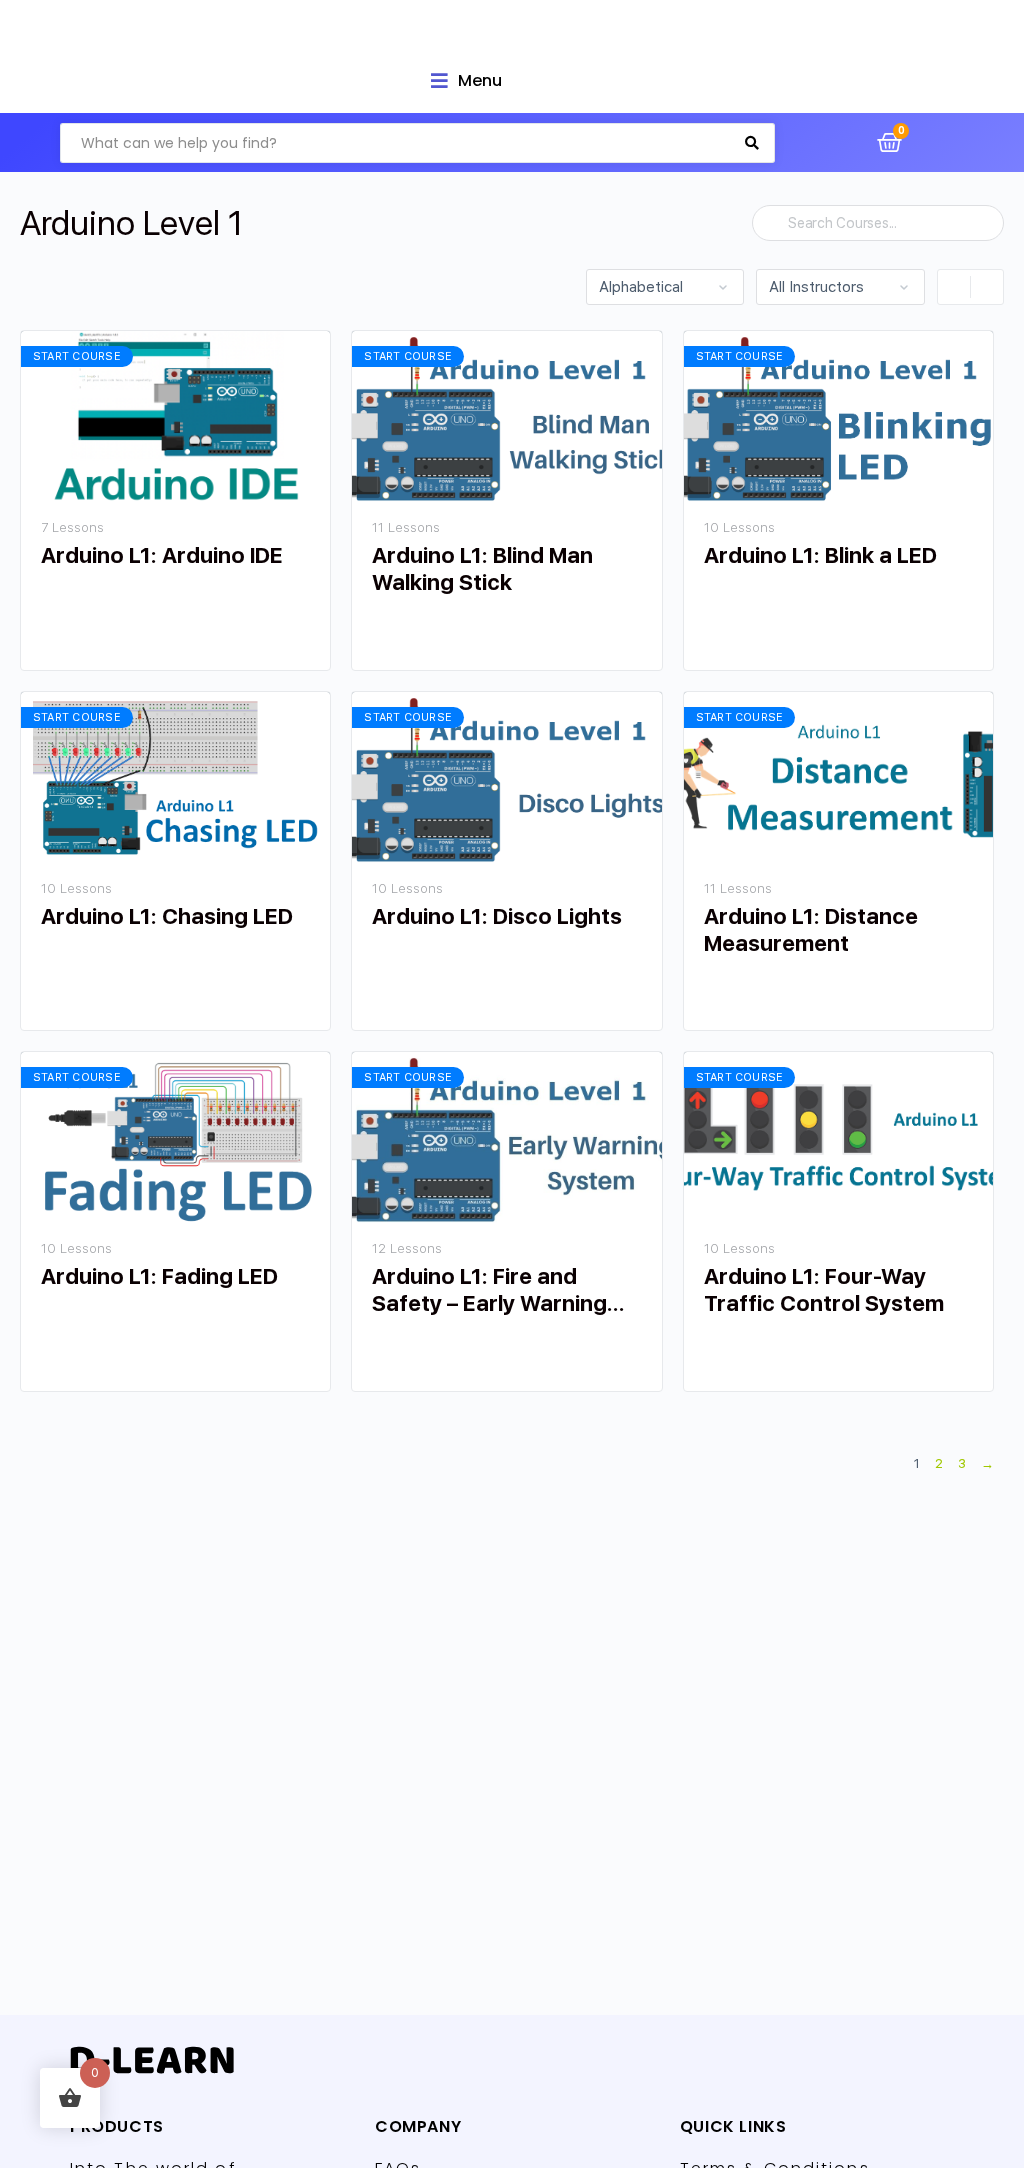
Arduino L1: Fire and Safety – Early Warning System (489, 1290)
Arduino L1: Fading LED (159, 1276)
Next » (987, 1466)
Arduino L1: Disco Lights (497, 916)
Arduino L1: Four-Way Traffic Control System (824, 1289)
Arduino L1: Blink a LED (820, 555)
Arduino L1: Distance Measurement (811, 929)
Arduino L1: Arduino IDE (162, 555)
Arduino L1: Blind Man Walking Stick (482, 568)
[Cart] (889, 142)
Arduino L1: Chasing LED (167, 916)
